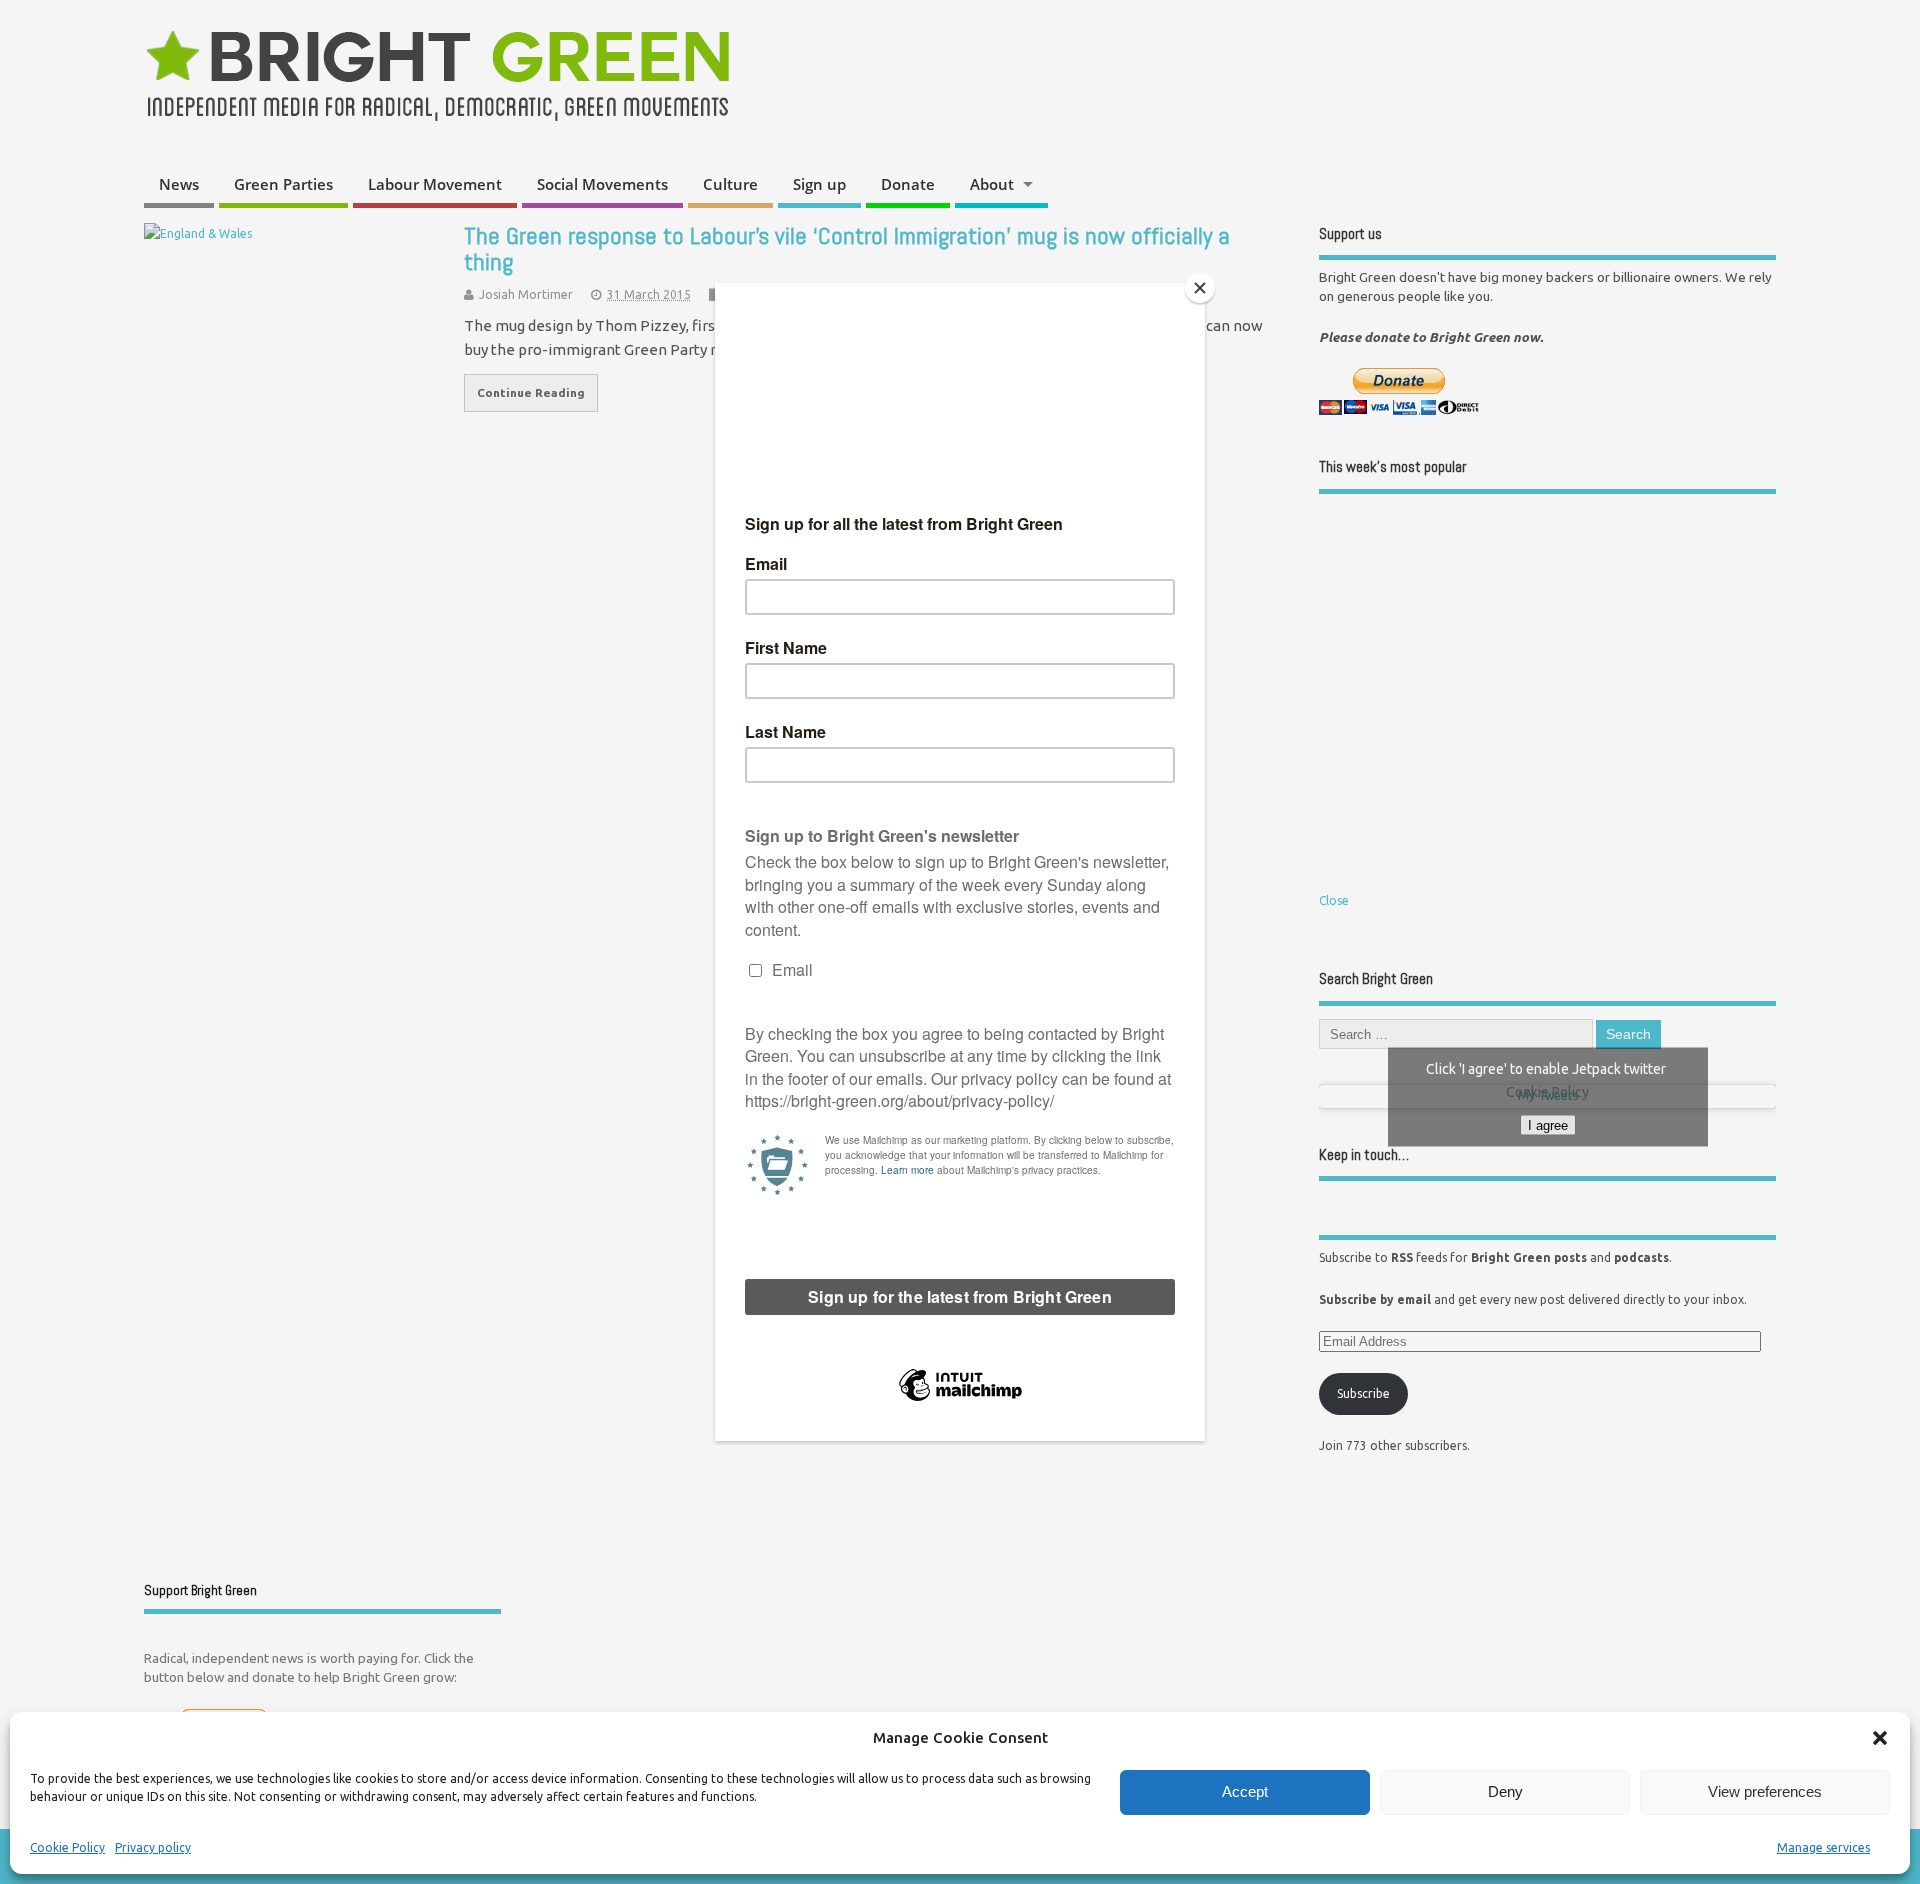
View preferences (1765, 1791)
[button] (1880, 1738)
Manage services (1823, 1847)
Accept (1245, 1791)
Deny (1505, 1791)
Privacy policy (153, 1847)
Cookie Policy (67, 1847)
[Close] (1200, 288)
